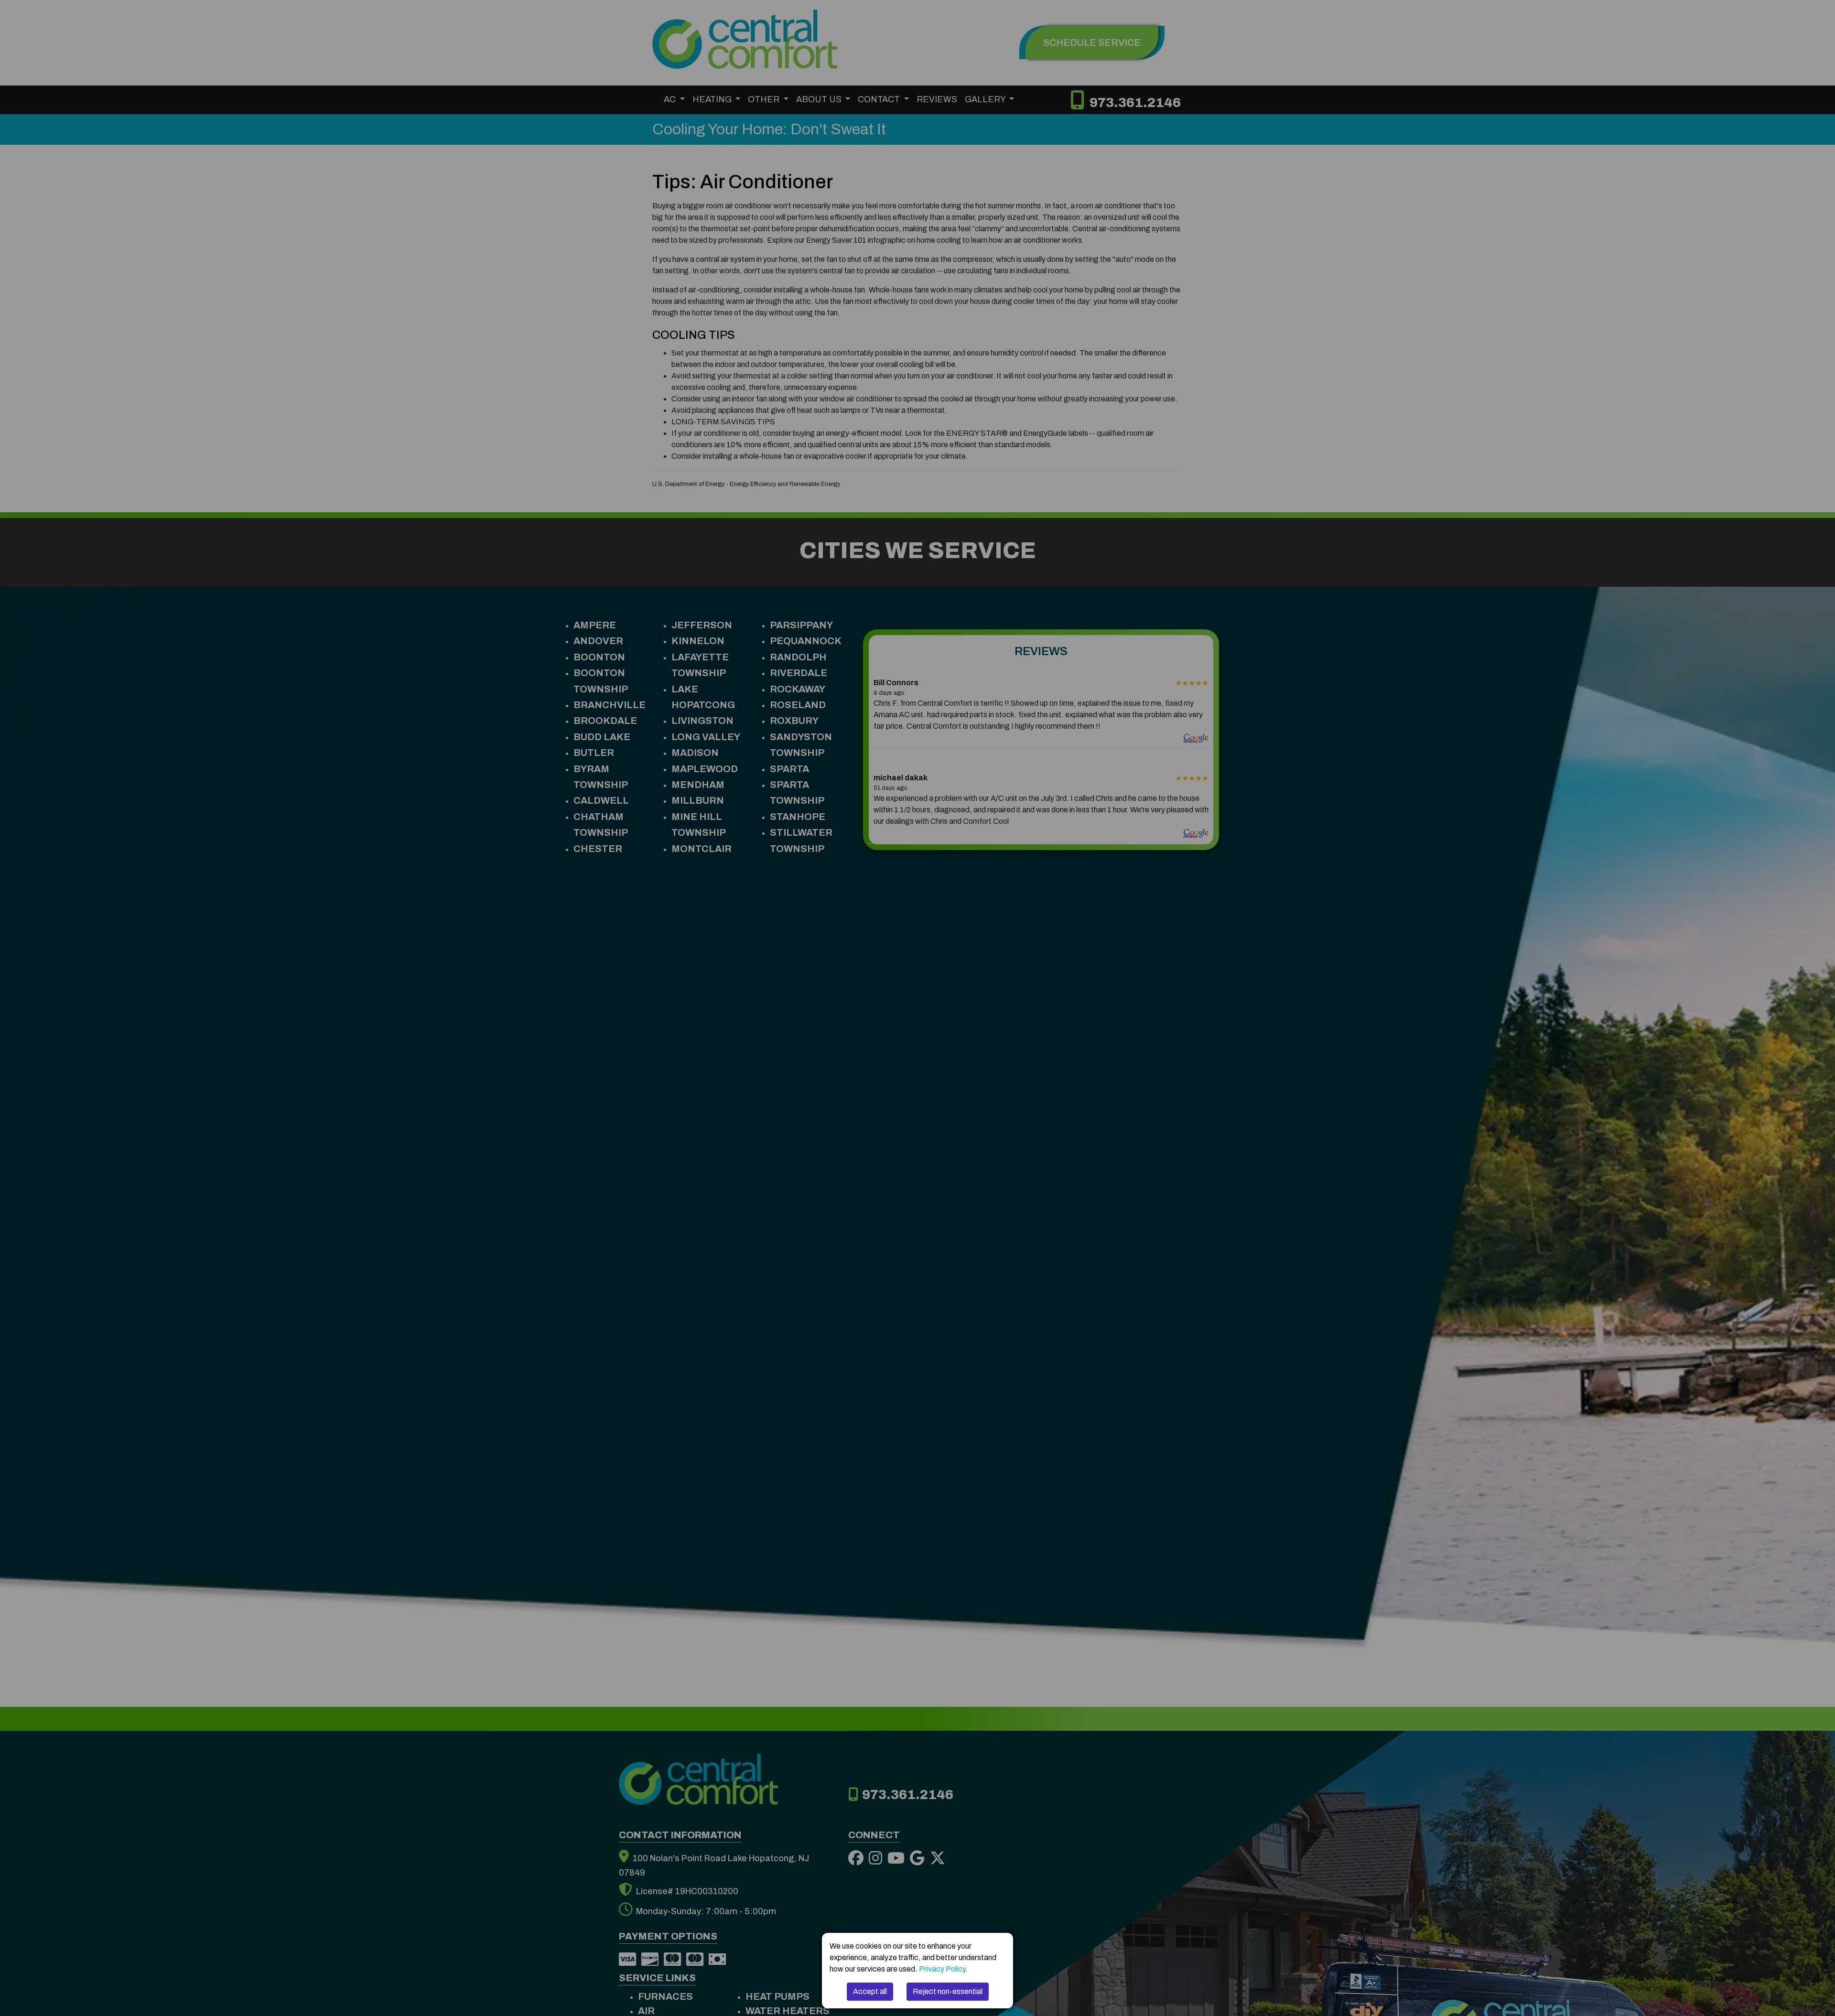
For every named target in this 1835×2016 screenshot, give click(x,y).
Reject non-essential (948, 1991)
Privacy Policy (942, 1969)
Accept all (870, 1991)
